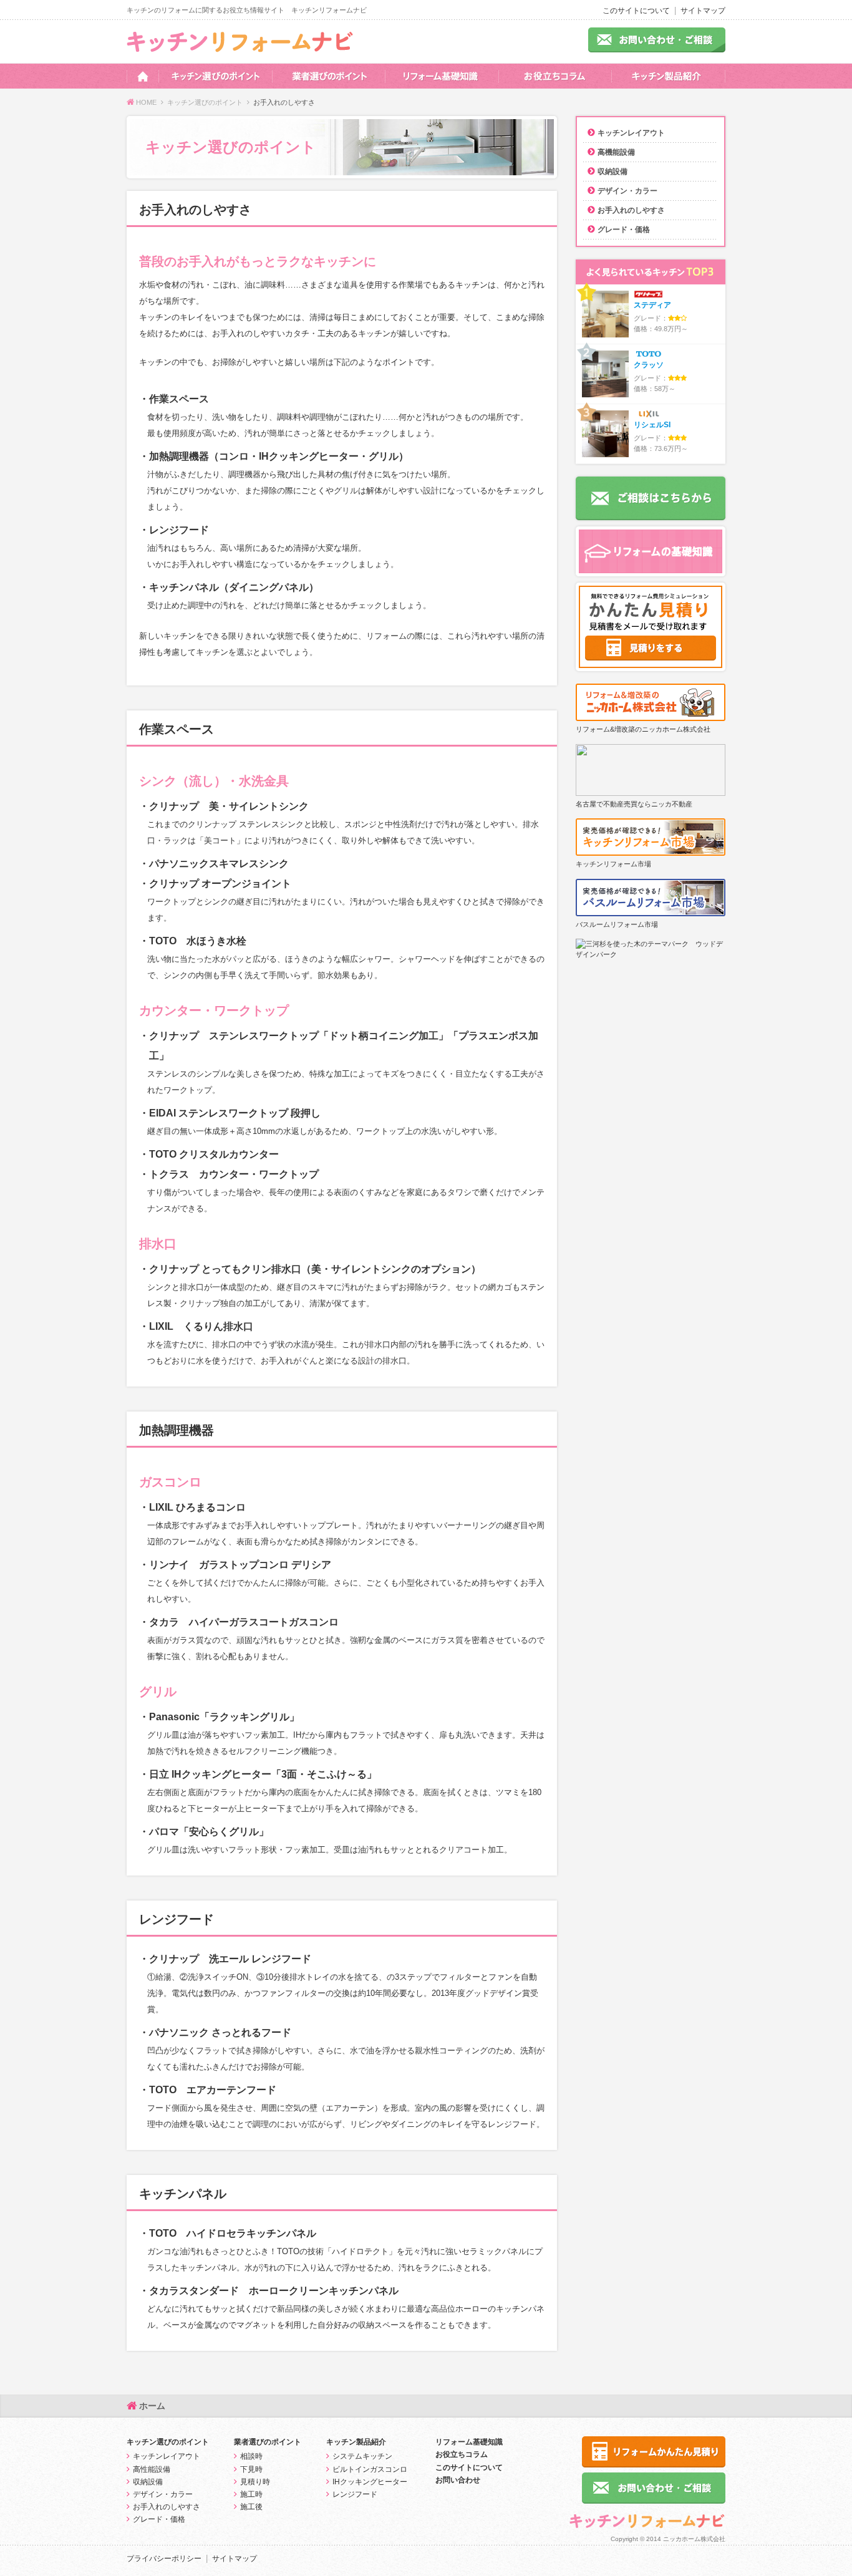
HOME (146, 102)
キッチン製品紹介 (356, 2442)
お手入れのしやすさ (631, 210)
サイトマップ (703, 11)
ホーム (152, 2406)
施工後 (251, 2507)
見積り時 (255, 2482)
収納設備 (612, 172)
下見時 (251, 2469)
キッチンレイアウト (631, 133)
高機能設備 (616, 152)
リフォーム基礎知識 (469, 2442)
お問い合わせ (458, 2480)
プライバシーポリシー (164, 2559)
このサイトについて (636, 11)
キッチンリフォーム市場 (613, 864)
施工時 (251, 2494)
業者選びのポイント (268, 2442)
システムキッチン (362, 2456)
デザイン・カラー (627, 191)
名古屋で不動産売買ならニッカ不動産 (634, 804)
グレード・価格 (624, 230)
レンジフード (355, 2494)
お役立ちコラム (462, 2454)
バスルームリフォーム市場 (617, 924)
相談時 (251, 2456)
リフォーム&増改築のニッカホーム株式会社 (643, 729)
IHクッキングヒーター (370, 2482)
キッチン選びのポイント (205, 102)
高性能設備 (152, 2469)
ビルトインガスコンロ (370, 2469)
